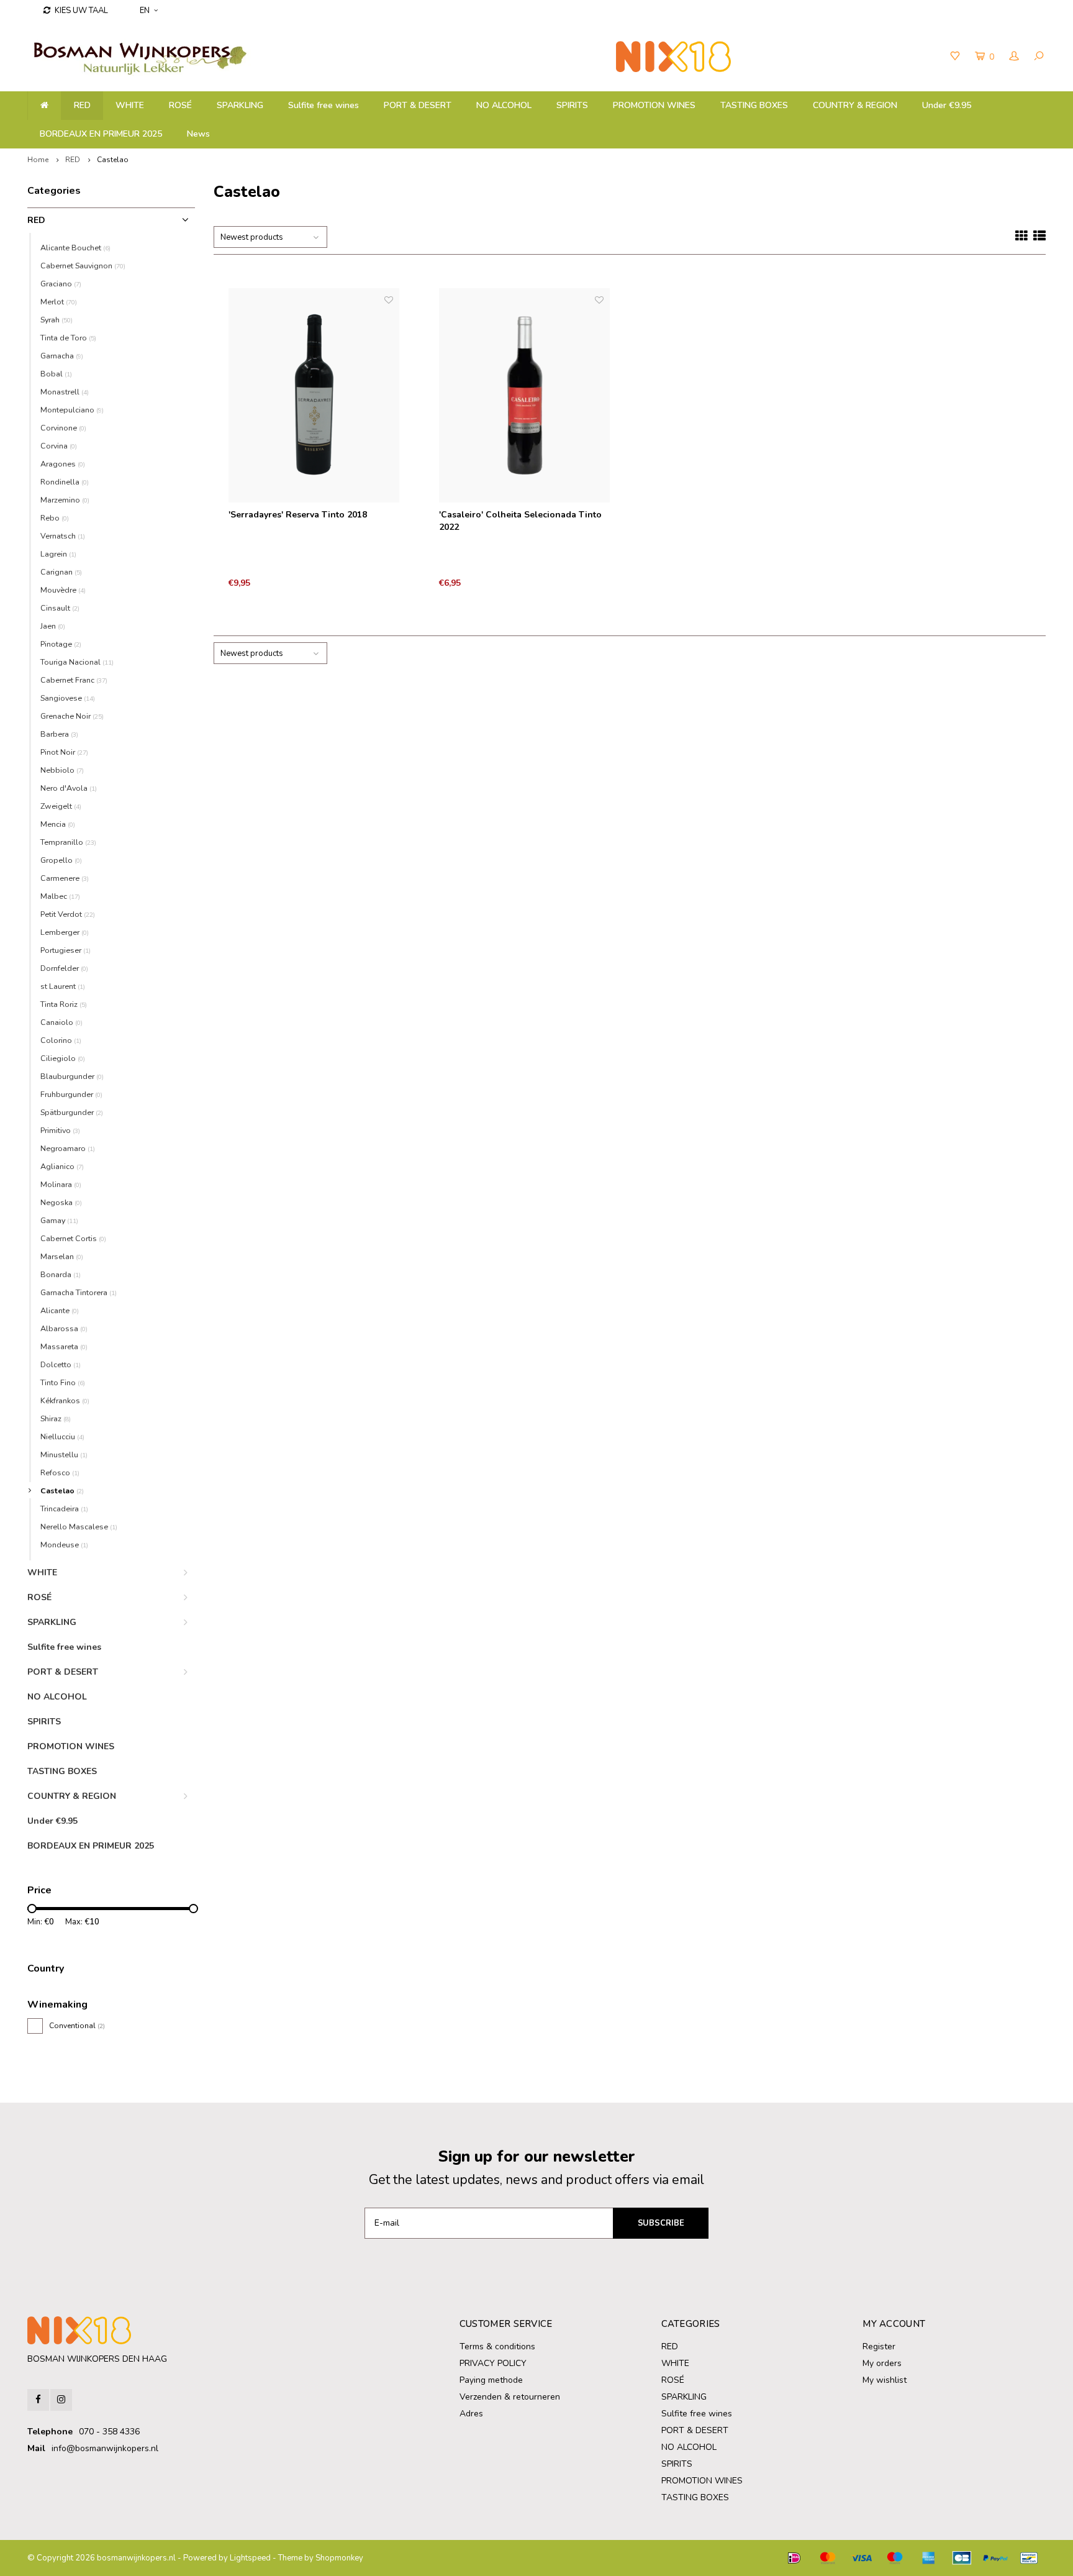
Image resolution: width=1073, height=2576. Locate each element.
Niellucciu (62, 1436)
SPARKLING (240, 105)
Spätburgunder (72, 1112)
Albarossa (64, 1328)
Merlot (59, 302)
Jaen (53, 626)
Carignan (61, 572)
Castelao (113, 160)
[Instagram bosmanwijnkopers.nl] (61, 2400)
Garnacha (62, 356)
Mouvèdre (63, 590)
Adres (471, 2414)
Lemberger (65, 932)
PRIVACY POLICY (493, 2363)
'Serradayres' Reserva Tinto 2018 (298, 515)
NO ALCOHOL (504, 105)
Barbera (59, 734)
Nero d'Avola (69, 788)
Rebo (55, 518)
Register (879, 2346)
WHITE (130, 105)
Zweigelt (61, 806)
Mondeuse (64, 1545)
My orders (882, 2363)
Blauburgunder (72, 1076)
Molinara (61, 1184)
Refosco (60, 1472)
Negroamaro (68, 1148)
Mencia (58, 824)
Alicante (60, 1310)
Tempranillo (68, 842)
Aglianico (62, 1166)
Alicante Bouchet (75, 248)
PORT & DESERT (418, 105)
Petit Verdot (68, 914)
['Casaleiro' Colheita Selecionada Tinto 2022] (525, 396)
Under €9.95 (947, 105)
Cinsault (60, 608)
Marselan (62, 1256)
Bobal (56, 374)
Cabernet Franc (74, 680)
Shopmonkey (339, 2558)
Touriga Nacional (77, 662)
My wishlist (885, 2380)
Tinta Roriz (64, 1004)
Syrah (57, 320)
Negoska (61, 1202)
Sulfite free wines (324, 105)
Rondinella (65, 482)
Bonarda (61, 1274)
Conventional (77, 2026)
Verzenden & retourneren (510, 2397)
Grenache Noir (72, 716)
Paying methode (491, 2380)
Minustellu (64, 1454)
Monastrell (65, 392)
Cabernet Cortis (73, 1238)
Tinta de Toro (68, 338)
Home (38, 160)
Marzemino (65, 500)
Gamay (59, 1220)
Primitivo (60, 1130)
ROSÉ (180, 105)
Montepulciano (72, 410)
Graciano (61, 284)
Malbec (60, 896)
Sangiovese (68, 698)
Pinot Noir (64, 752)
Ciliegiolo (63, 1058)
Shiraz (56, 1418)
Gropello (61, 860)
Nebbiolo (62, 770)
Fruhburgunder (71, 1094)
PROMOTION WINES (654, 105)
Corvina (59, 446)
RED (82, 105)
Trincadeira (64, 1509)
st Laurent (63, 986)
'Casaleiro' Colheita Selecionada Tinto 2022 (520, 521)
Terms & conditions (497, 2346)
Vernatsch (63, 536)
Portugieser (66, 950)
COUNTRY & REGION (855, 105)
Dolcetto (61, 1364)
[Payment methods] (794, 2558)
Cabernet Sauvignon (83, 266)
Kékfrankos (65, 1400)
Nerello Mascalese (79, 1527)
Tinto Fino (63, 1382)
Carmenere (65, 878)
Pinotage (61, 644)
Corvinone (63, 428)
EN (145, 11)
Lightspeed (250, 2558)
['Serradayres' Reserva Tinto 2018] (314, 396)
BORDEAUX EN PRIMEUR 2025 (101, 134)
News (198, 134)
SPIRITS (572, 105)
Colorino (61, 1040)
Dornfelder (64, 968)
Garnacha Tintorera (79, 1292)
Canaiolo (61, 1022)
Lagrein (58, 554)
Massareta (64, 1346)
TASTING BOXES (754, 105)
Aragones (63, 464)
